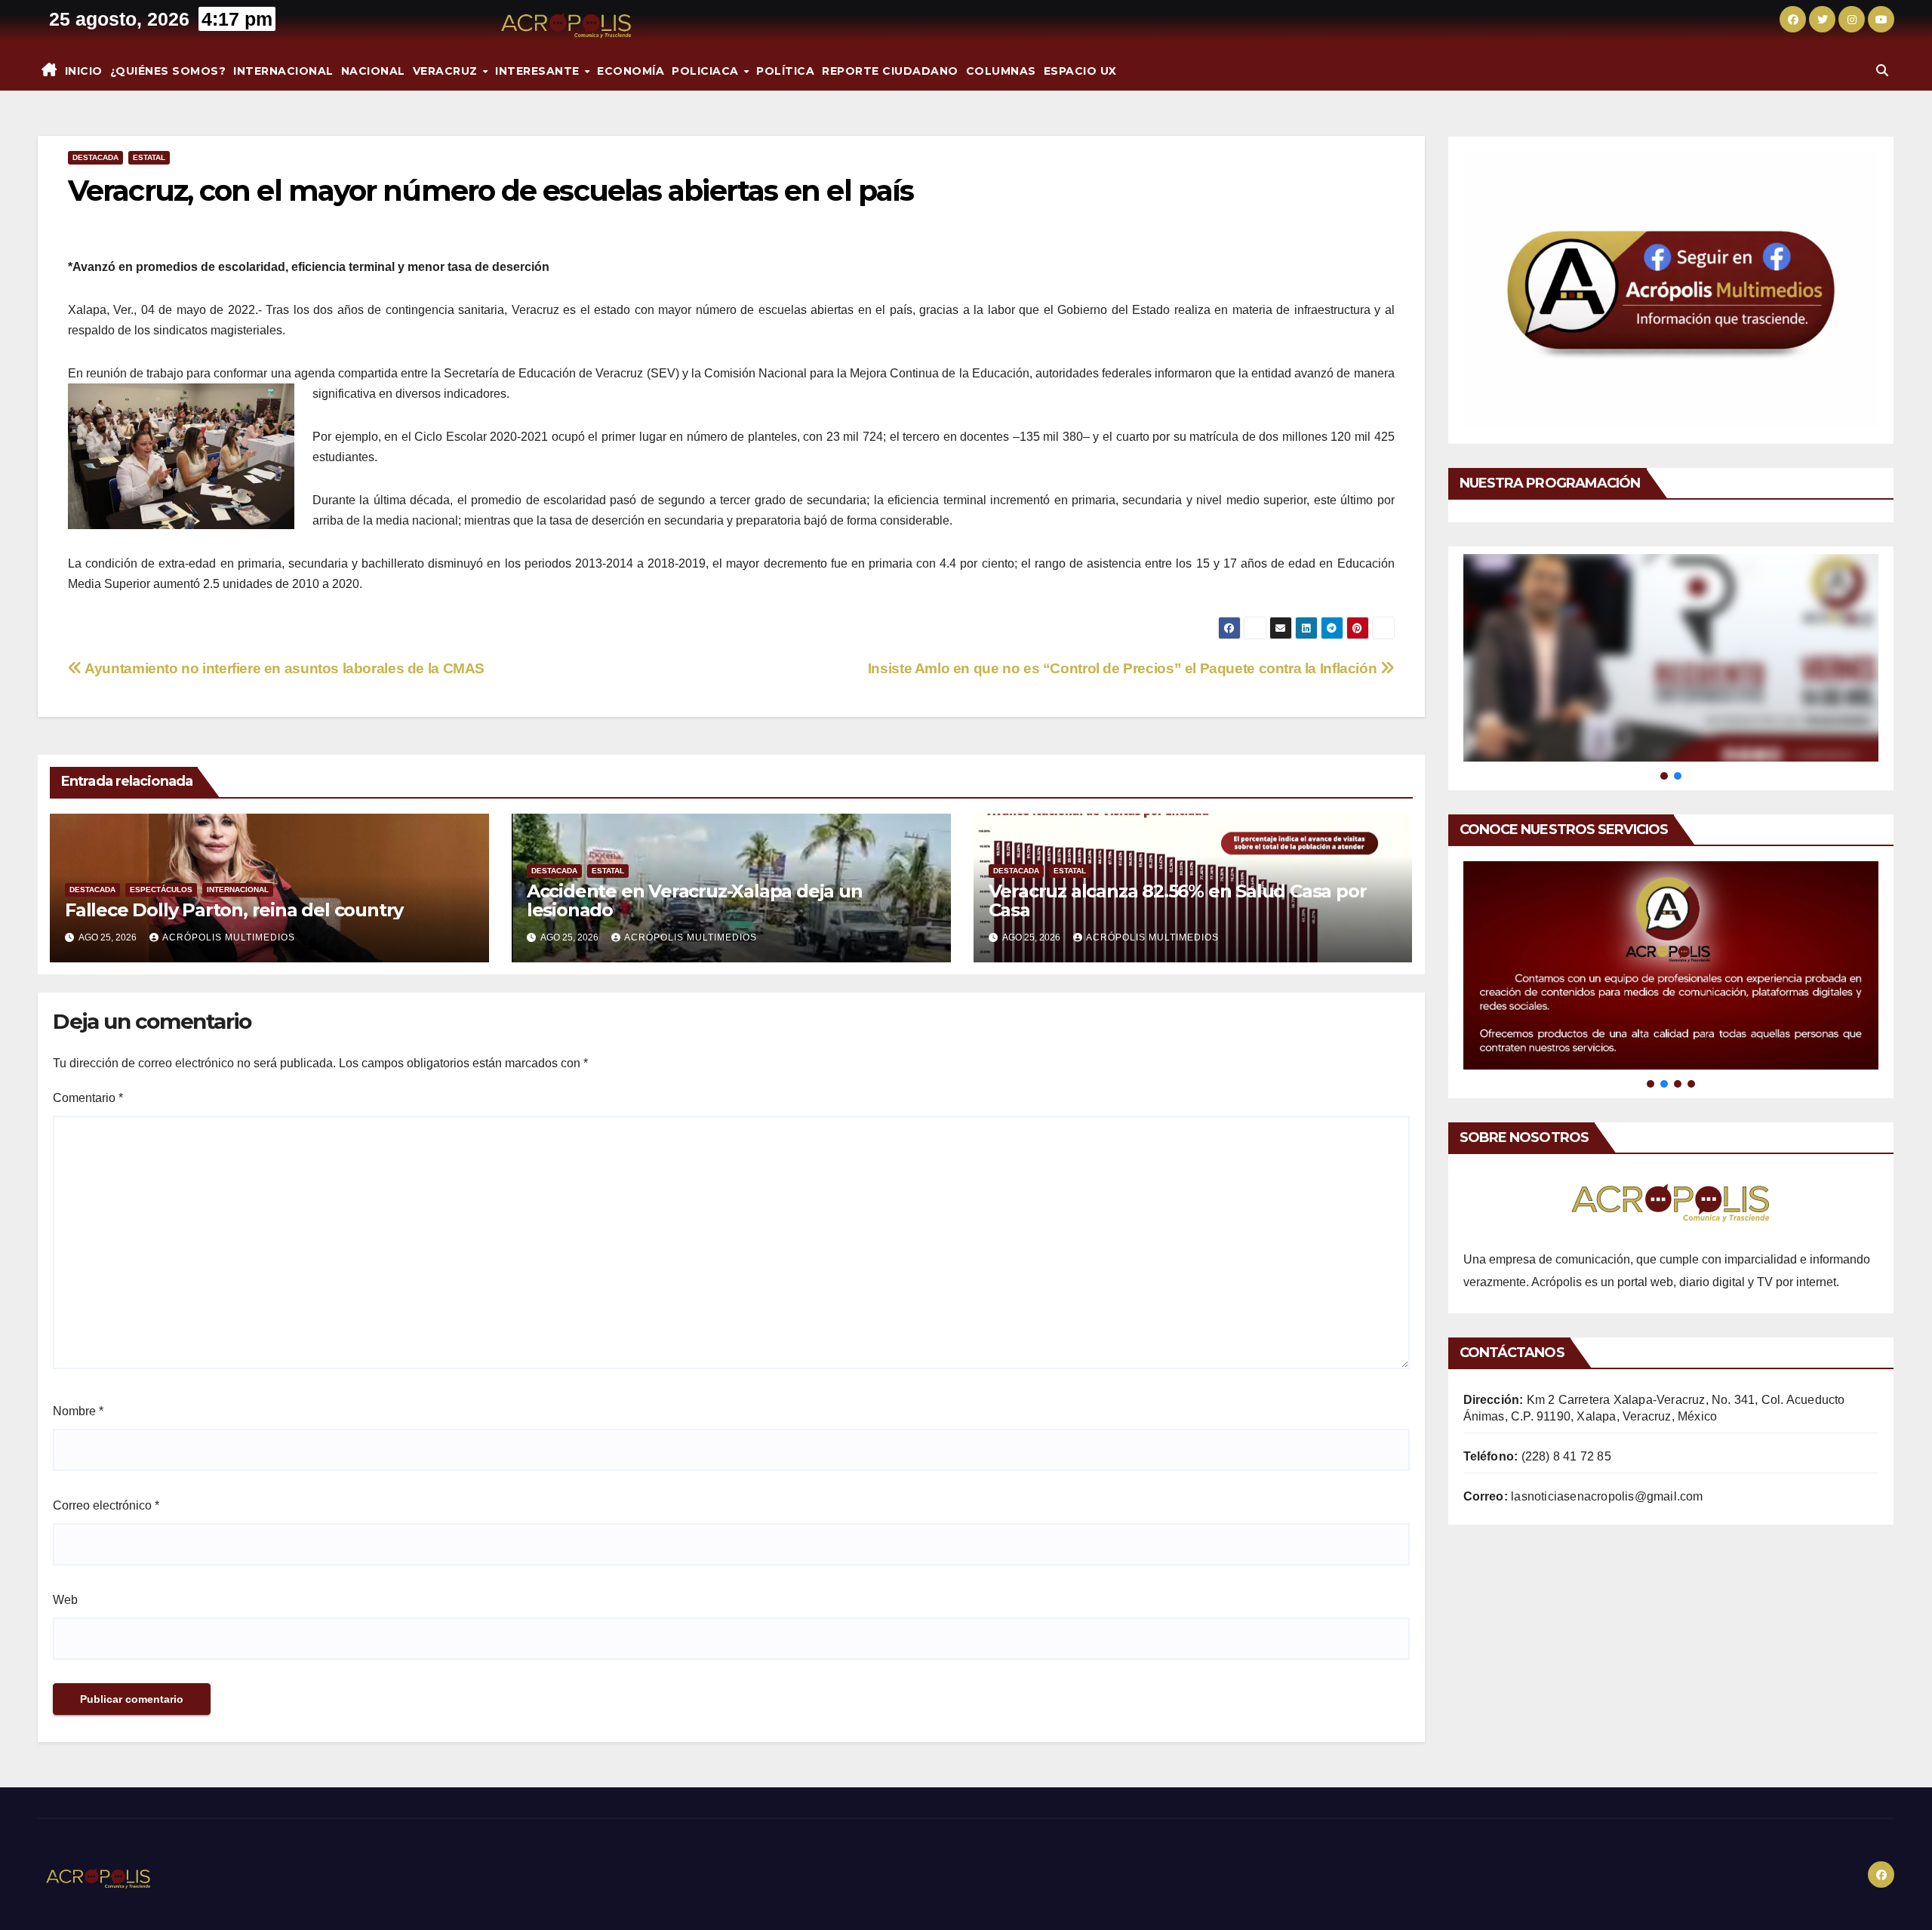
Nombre (78, 1411)
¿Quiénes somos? (168, 71)
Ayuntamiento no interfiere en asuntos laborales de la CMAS (283, 668)
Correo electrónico (106, 1505)
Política (785, 71)
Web (65, 1600)
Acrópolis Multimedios (229, 937)
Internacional (283, 71)
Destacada (95, 157)
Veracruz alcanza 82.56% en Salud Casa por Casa (1178, 900)
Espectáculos (161, 890)
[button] (1882, 71)
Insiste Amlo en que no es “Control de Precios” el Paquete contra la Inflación (1124, 668)
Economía (631, 71)
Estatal (149, 157)
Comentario (88, 1098)
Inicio (84, 71)
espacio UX (1080, 71)
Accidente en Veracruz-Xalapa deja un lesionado (695, 900)
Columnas (1001, 71)
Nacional (373, 71)
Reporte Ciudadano (890, 71)
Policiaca (707, 71)
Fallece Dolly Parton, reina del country (234, 910)
